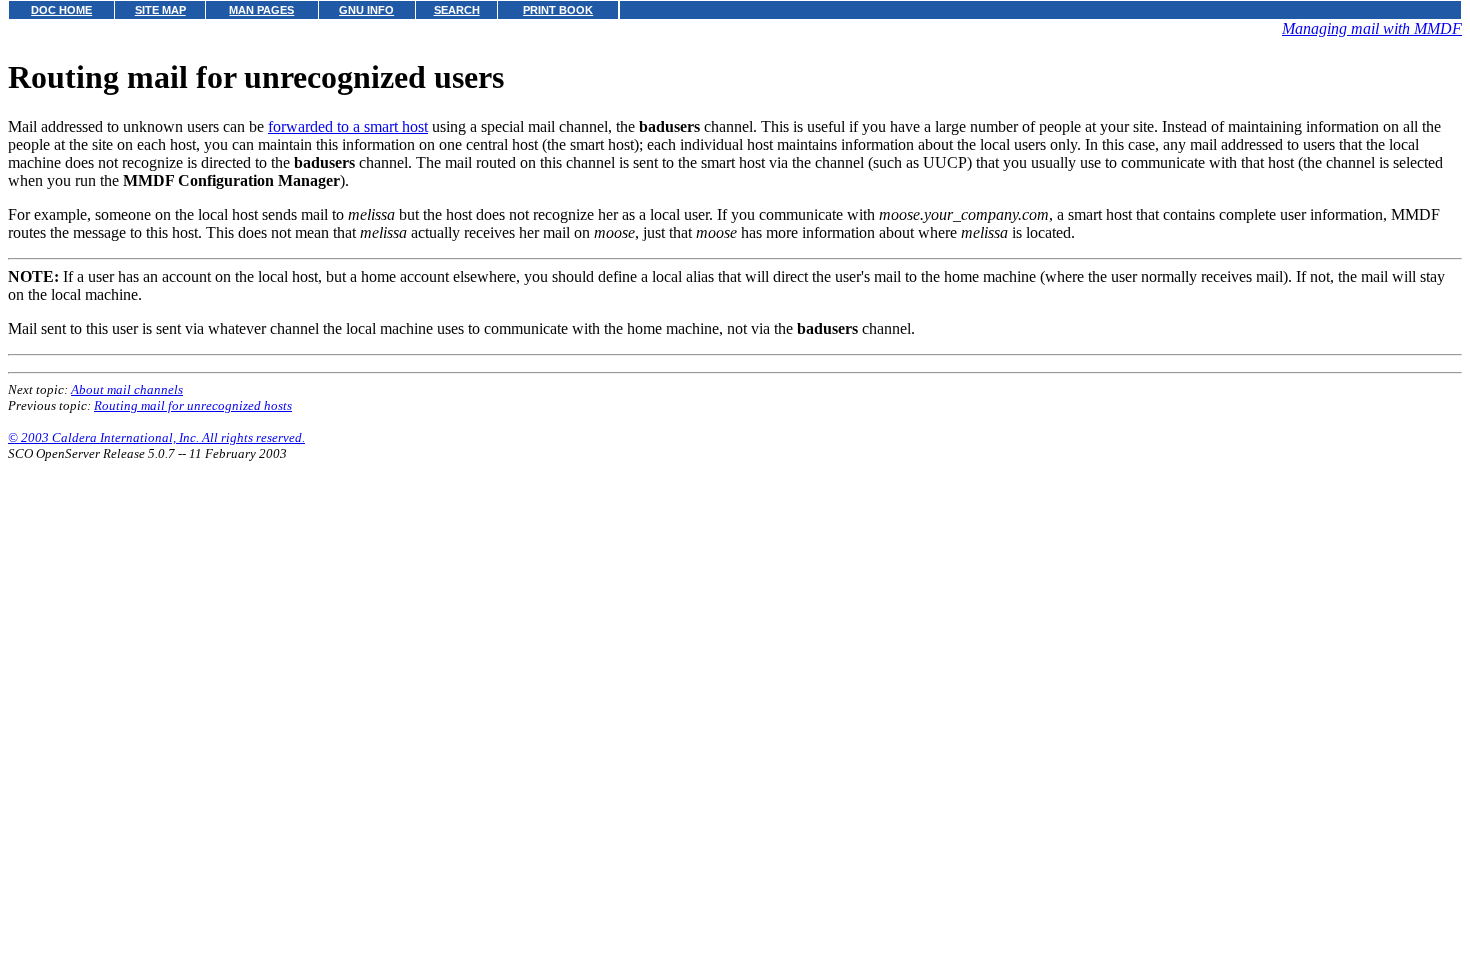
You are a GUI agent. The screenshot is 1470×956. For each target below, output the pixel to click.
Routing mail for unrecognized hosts (193, 405)
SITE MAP (160, 10)
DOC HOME (61, 10)
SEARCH (457, 10)
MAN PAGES (261, 10)
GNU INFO (366, 10)
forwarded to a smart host (348, 126)
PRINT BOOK (558, 10)
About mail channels (127, 389)
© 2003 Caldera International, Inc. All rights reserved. (156, 437)
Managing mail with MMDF (1372, 28)
